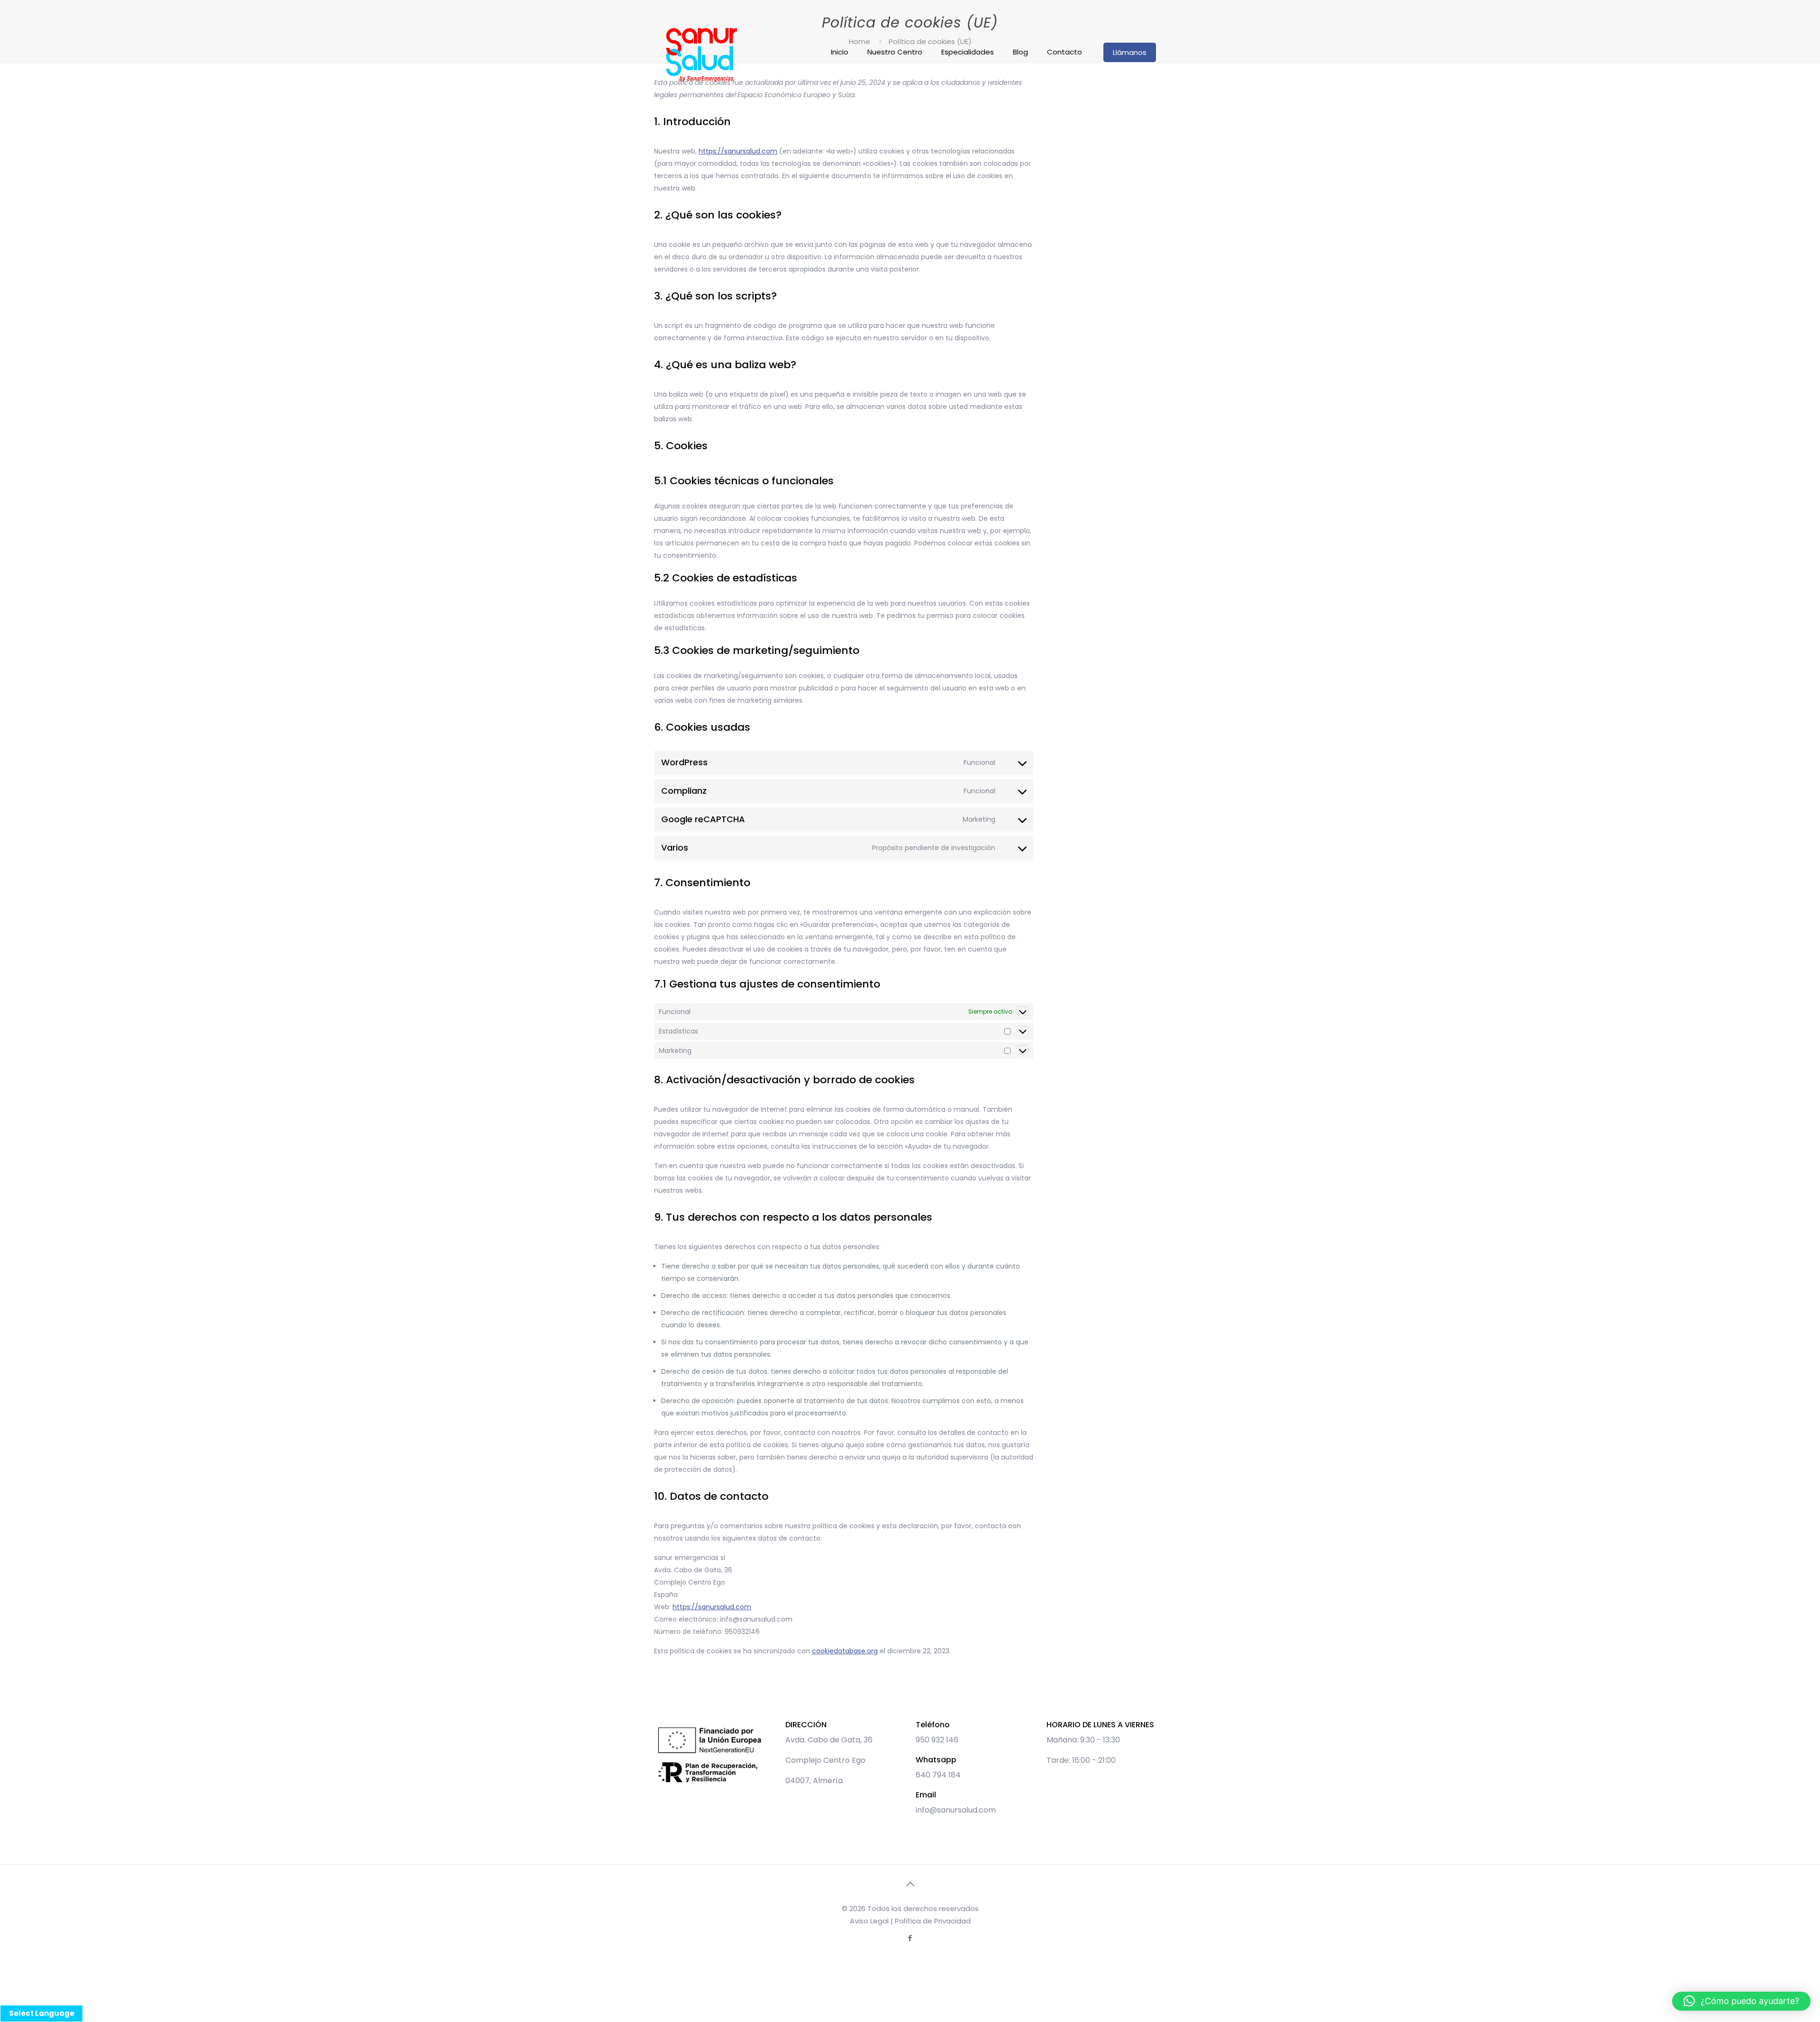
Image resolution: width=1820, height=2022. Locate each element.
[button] (1741, 2001)
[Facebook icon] (910, 1938)
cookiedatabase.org (845, 1651)
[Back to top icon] (910, 1884)
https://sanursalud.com (738, 151)
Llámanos (1130, 52)
